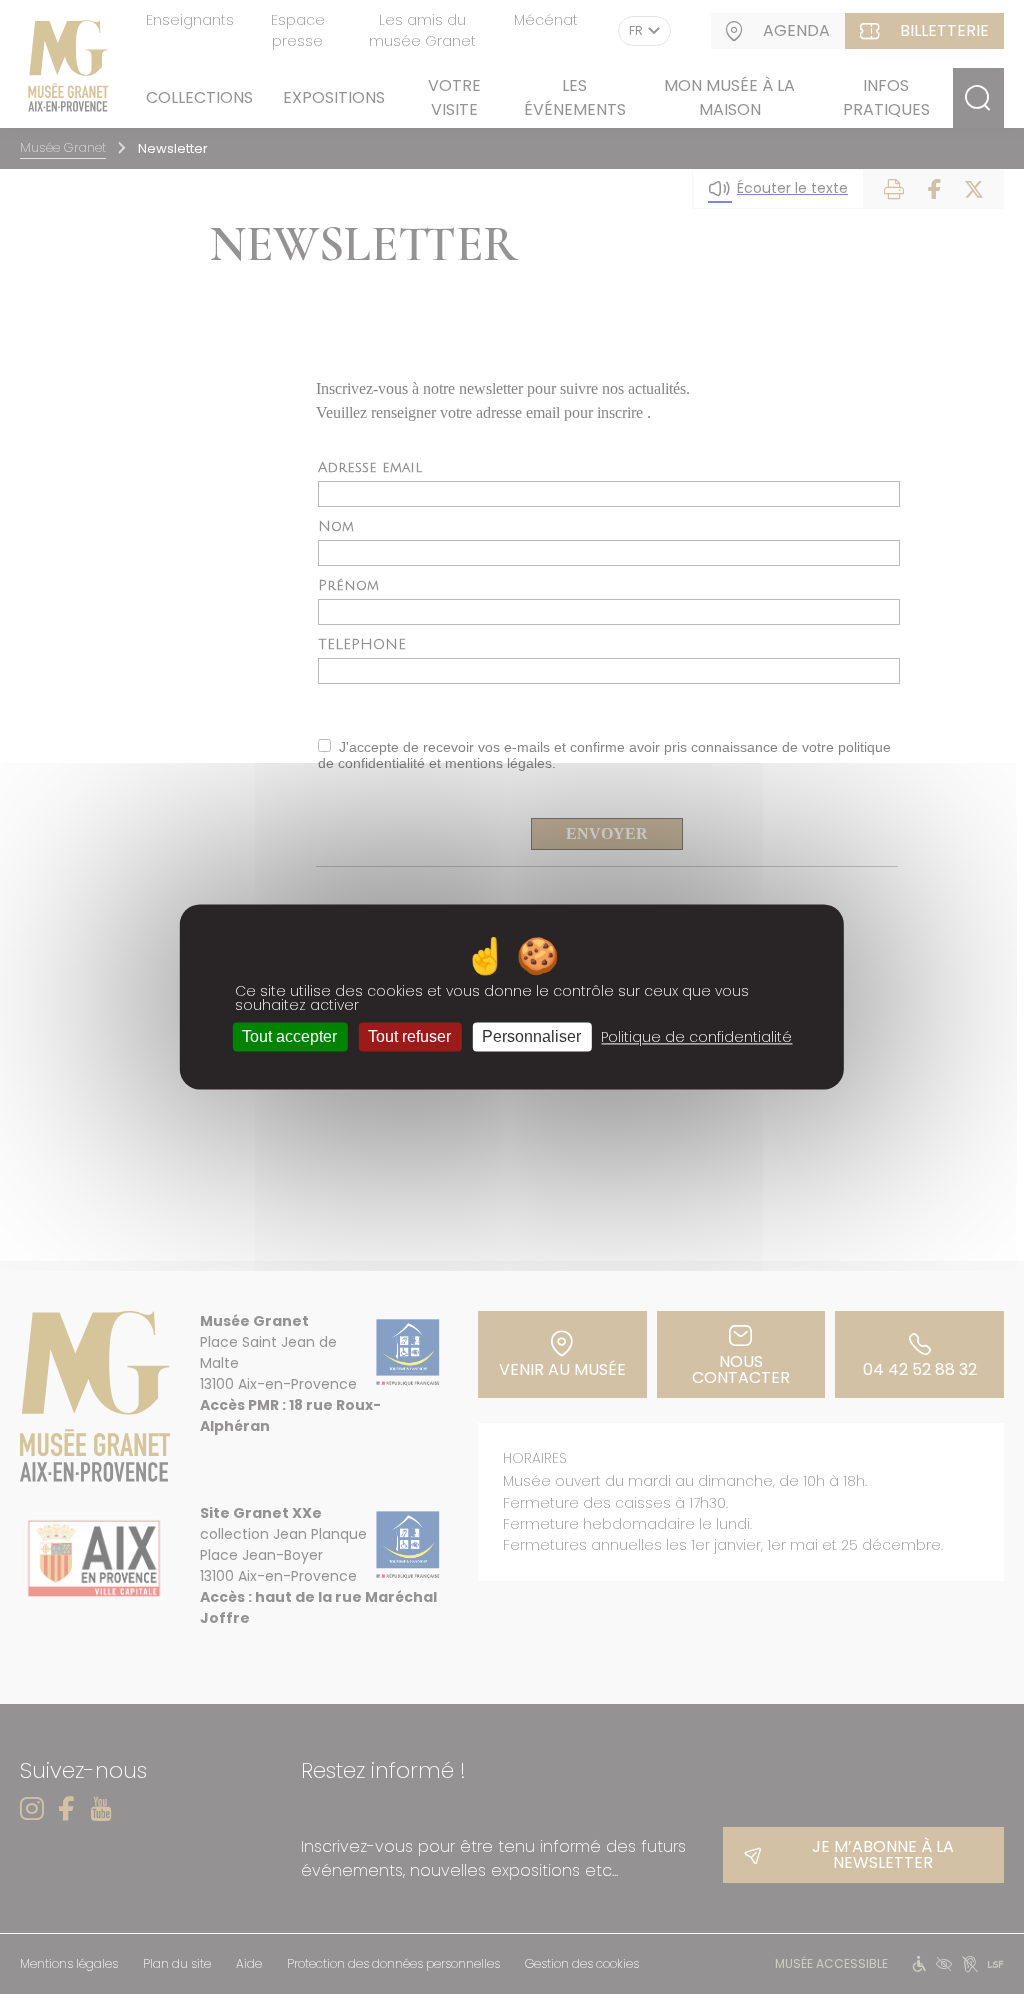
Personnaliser (531, 1036)
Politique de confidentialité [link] (696, 1037)
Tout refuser (409, 1036)
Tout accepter (289, 1036)
